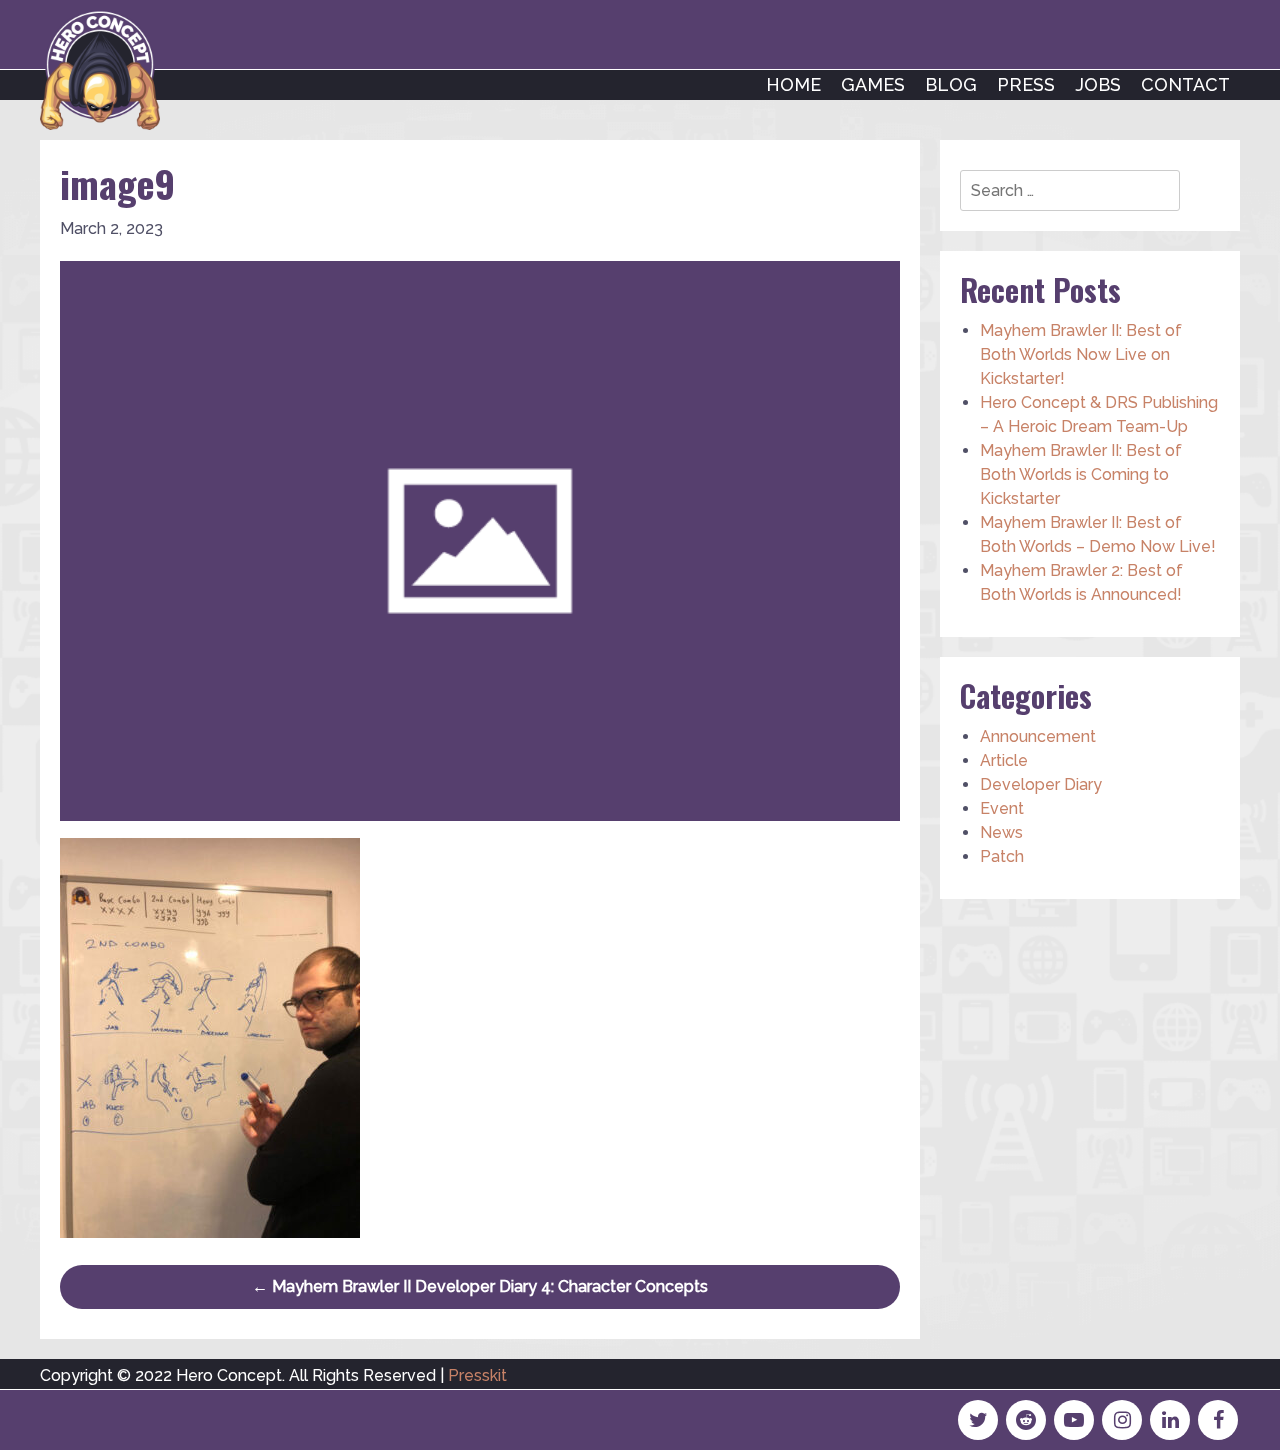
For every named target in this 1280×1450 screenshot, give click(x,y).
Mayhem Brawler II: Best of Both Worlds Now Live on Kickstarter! (1081, 354)
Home (793, 84)
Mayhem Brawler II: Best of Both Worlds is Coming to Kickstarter (1081, 474)
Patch (1002, 856)
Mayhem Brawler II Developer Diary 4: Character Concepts (480, 1286)
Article (1004, 760)
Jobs (1098, 84)
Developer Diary (1041, 784)
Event (1002, 808)
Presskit (477, 1375)
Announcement (1038, 736)
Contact (1185, 84)
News (1001, 832)
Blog (951, 84)
